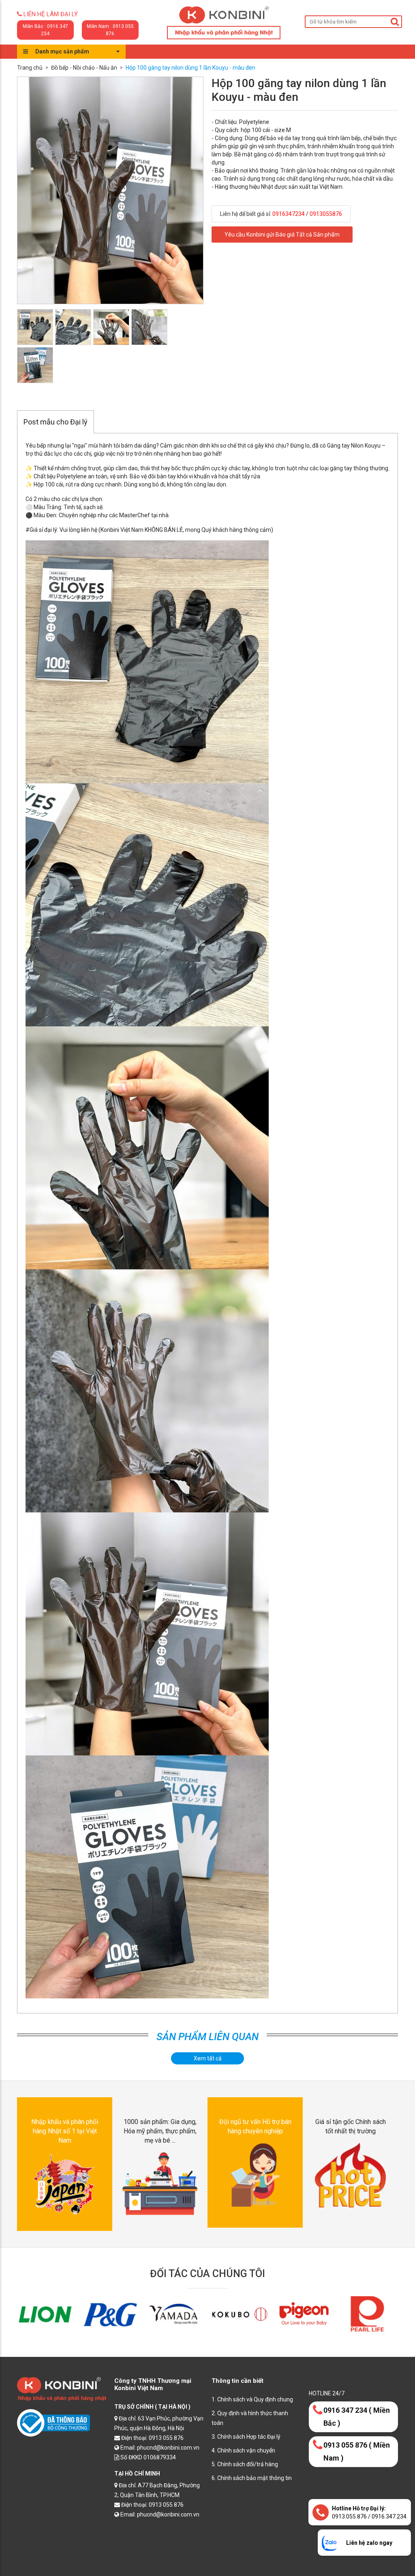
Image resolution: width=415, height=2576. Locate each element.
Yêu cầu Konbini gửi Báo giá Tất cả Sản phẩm (282, 235)
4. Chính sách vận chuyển (243, 2450)
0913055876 (326, 214)
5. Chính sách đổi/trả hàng (245, 2464)
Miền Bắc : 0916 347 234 (45, 30)
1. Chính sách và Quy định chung (252, 2399)
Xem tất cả (208, 2058)
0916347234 (289, 214)
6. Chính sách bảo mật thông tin (252, 2478)
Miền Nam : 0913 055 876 (110, 30)
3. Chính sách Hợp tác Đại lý (246, 2437)
